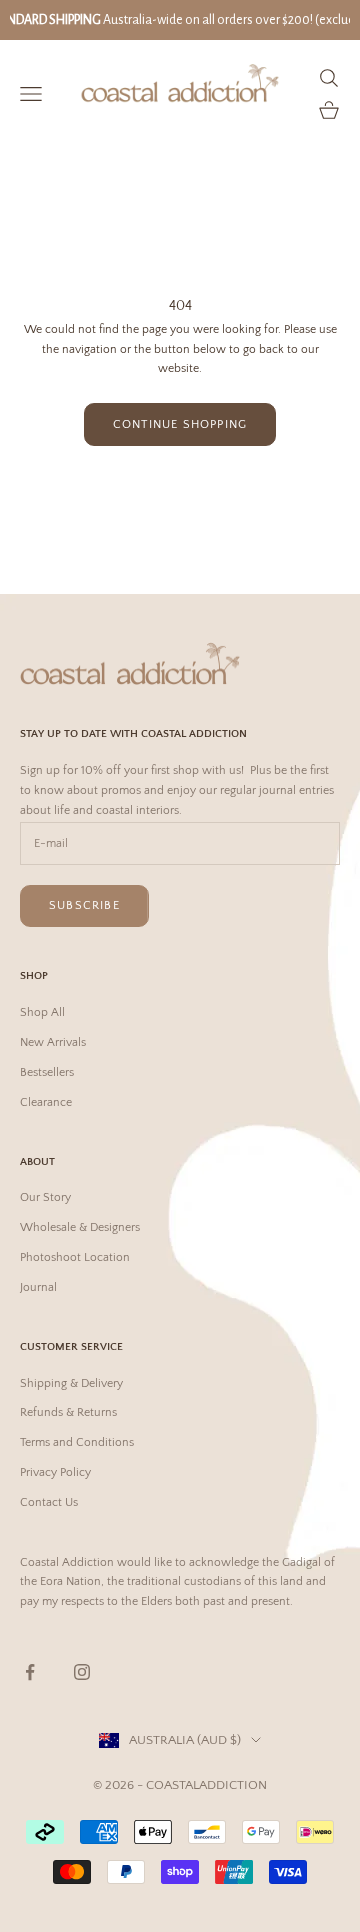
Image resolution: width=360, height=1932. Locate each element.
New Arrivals (53, 1042)
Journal (38, 1287)
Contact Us (49, 1502)
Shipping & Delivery (71, 1383)
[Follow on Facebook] (30, 1672)
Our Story (45, 1197)
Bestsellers (47, 1072)
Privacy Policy (55, 1472)
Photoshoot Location (75, 1257)
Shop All (42, 1012)
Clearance (46, 1102)
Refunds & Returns (68, 1412)
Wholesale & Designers (80, 1227)
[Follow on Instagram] (82, 1672)
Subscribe (84, 905)
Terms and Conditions (77, 1442)
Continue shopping (180, 424)
